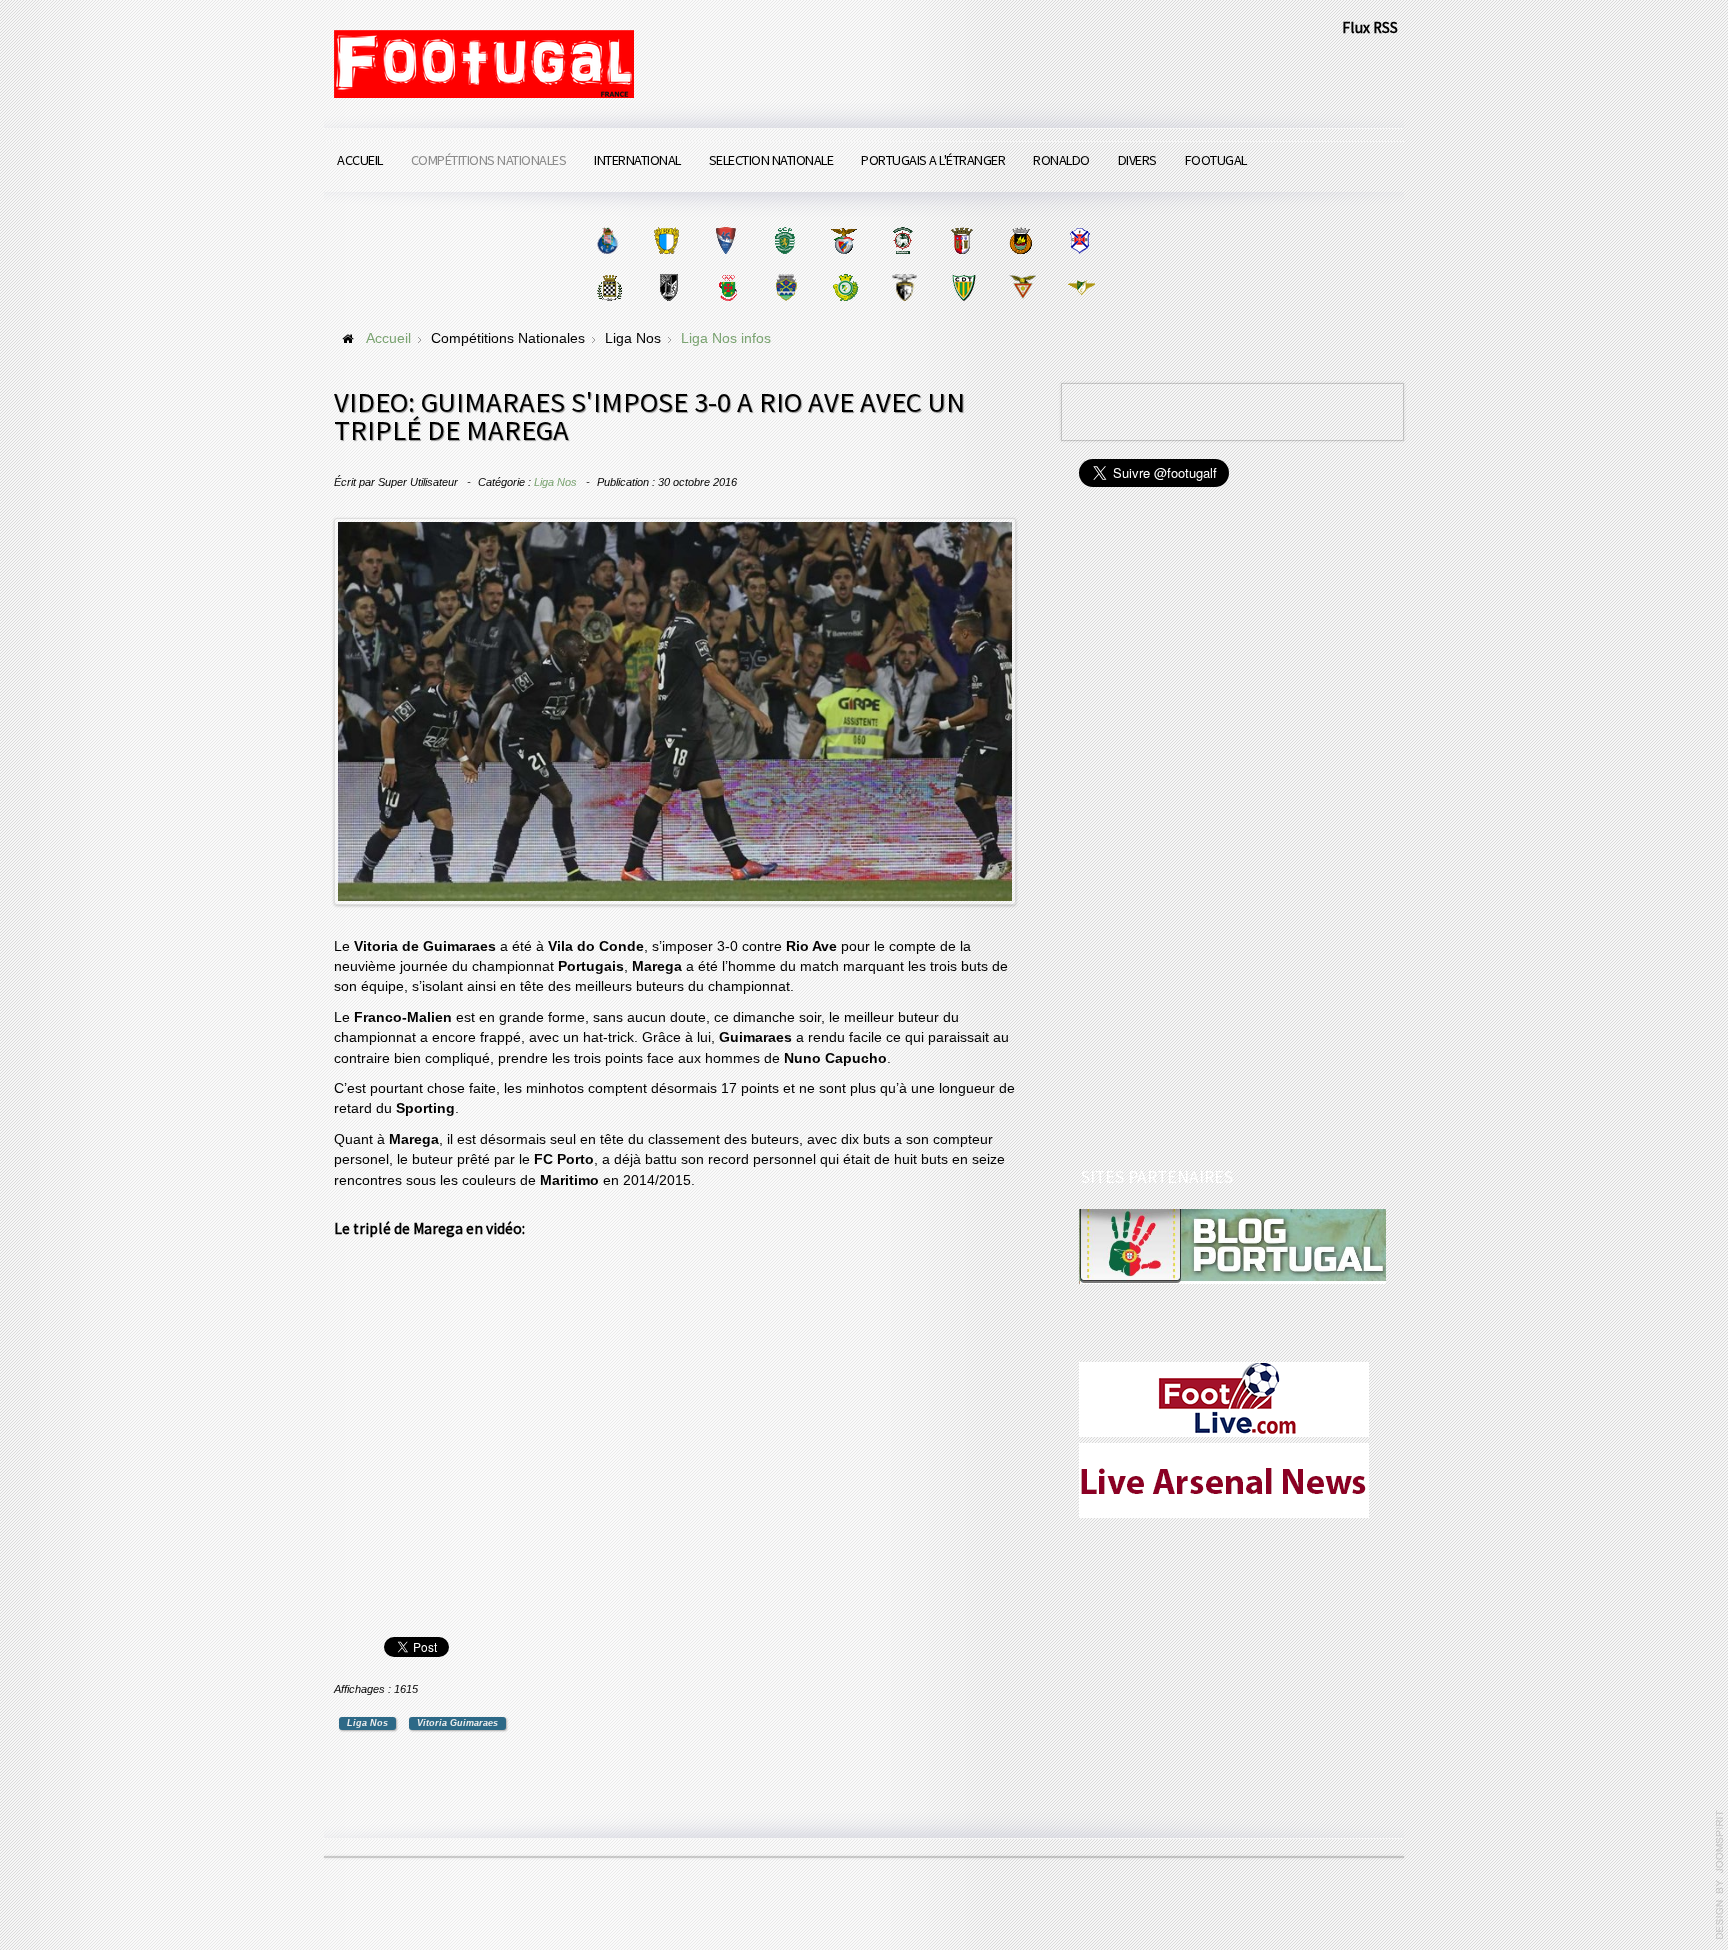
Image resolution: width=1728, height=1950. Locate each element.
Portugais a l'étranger (933, 160)
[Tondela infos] (963, 287)
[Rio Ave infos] (1020, 240)
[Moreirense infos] (1081, 287)
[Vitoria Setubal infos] (845, 287)
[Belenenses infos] (1079, 240)
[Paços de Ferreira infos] (727, 287)
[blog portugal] (1232, 1245)
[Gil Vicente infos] (725, 240)
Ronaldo (1061, 160)
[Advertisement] (1229, 830)
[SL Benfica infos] (843, 240)
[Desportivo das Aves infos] (1022, 287)
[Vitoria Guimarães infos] (668, 287)
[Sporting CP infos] (784, 240)
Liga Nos (555, 482)
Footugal (1216, 160)
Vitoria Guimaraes (457, 1723)
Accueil (360, 160)
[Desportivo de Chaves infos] (786, 287)
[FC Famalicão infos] (666, 240)
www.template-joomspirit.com (1720, 1875)
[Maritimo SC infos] (902, 240)
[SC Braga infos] (961, 240)
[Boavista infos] (609, 287)
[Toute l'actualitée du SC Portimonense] (904, 287)
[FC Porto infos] (607, 240)
